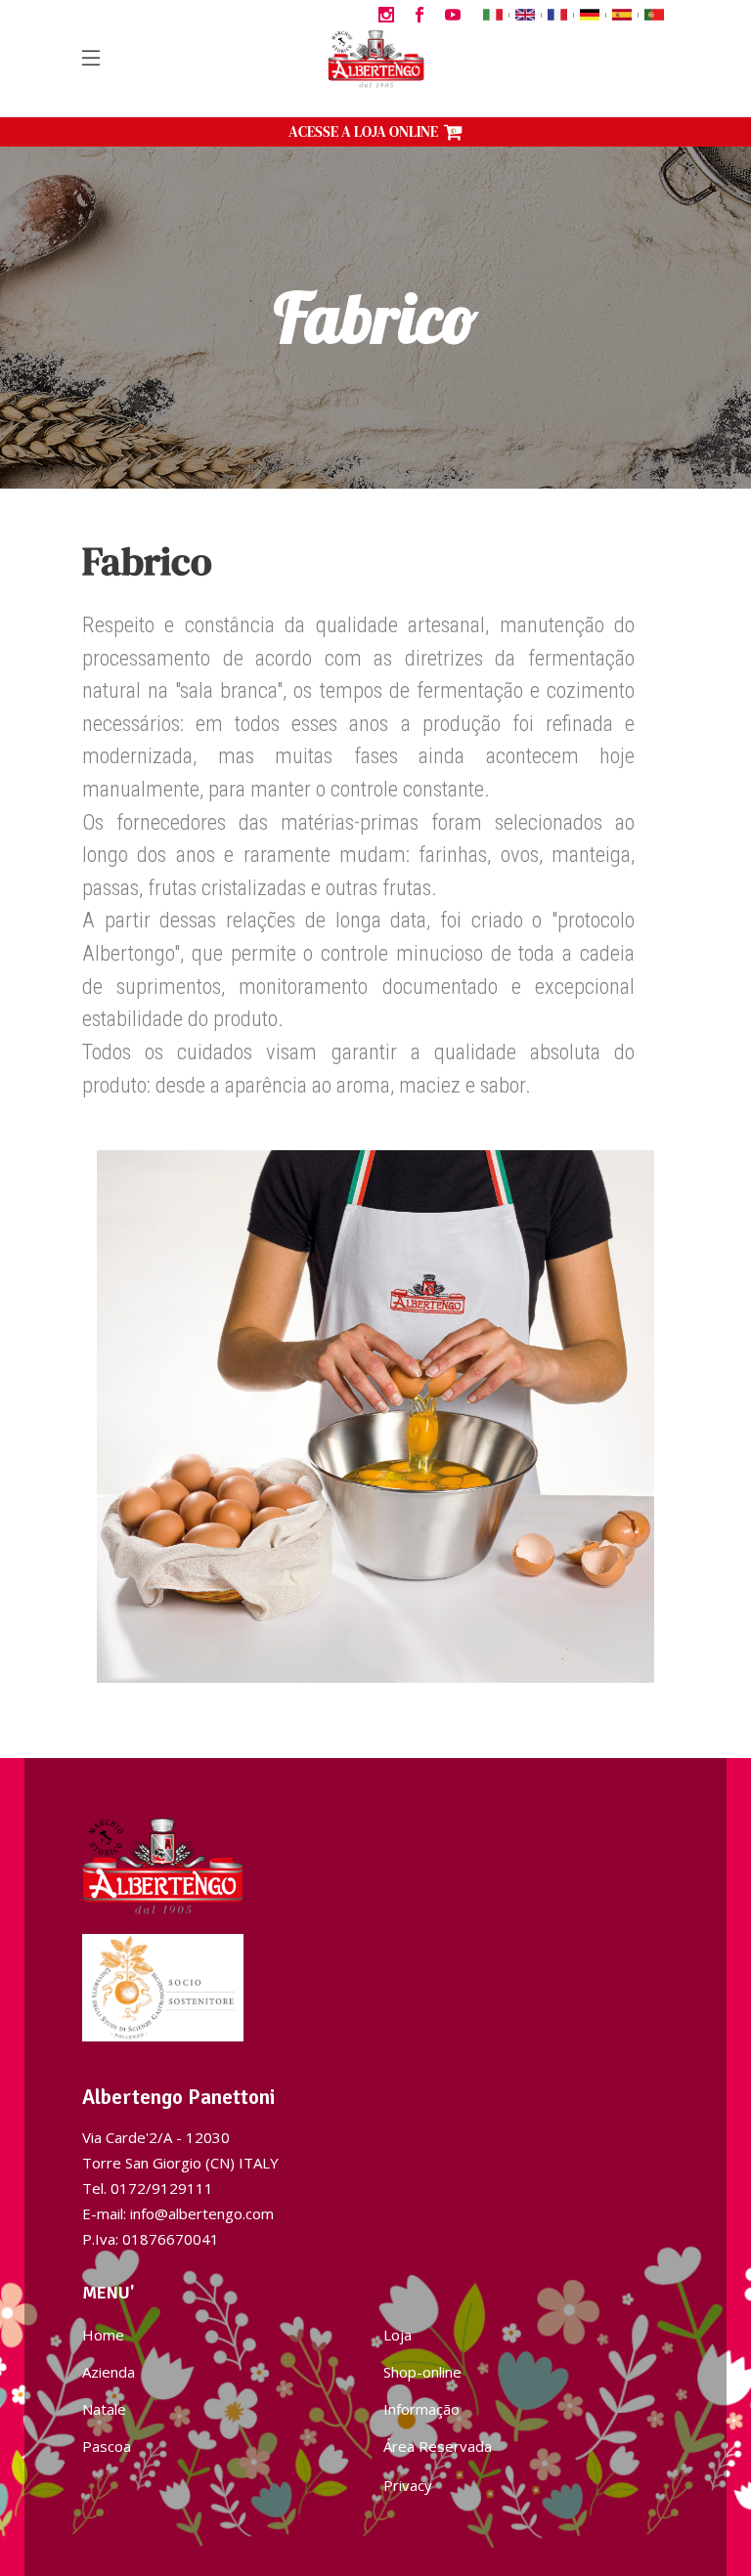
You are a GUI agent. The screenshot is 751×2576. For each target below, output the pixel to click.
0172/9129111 (162, 2188)
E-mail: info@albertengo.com (178, 2213)
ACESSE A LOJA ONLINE (363, 131)
